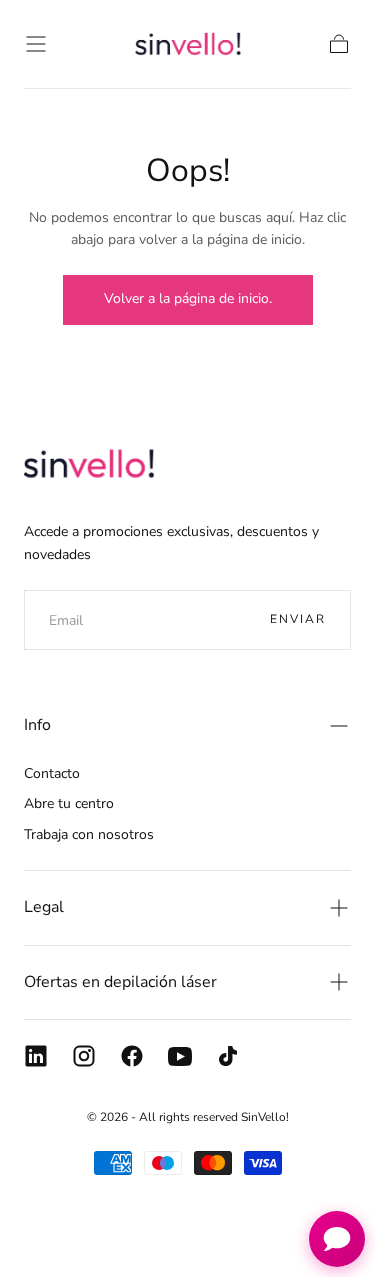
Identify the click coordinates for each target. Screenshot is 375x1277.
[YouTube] (180, 1056)
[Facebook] (132, 1056)
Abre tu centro (69, 803)
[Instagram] (84, 1056)
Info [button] (37, 725)
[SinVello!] (89, 463)
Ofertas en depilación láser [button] (120, 982)
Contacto (52, 773)
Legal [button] (44, 907)
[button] (36, 44)
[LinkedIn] (36, 1056)
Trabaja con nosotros (89, 834)
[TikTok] (228, 1056)
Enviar (298, 619)
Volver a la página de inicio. (188, 298)
